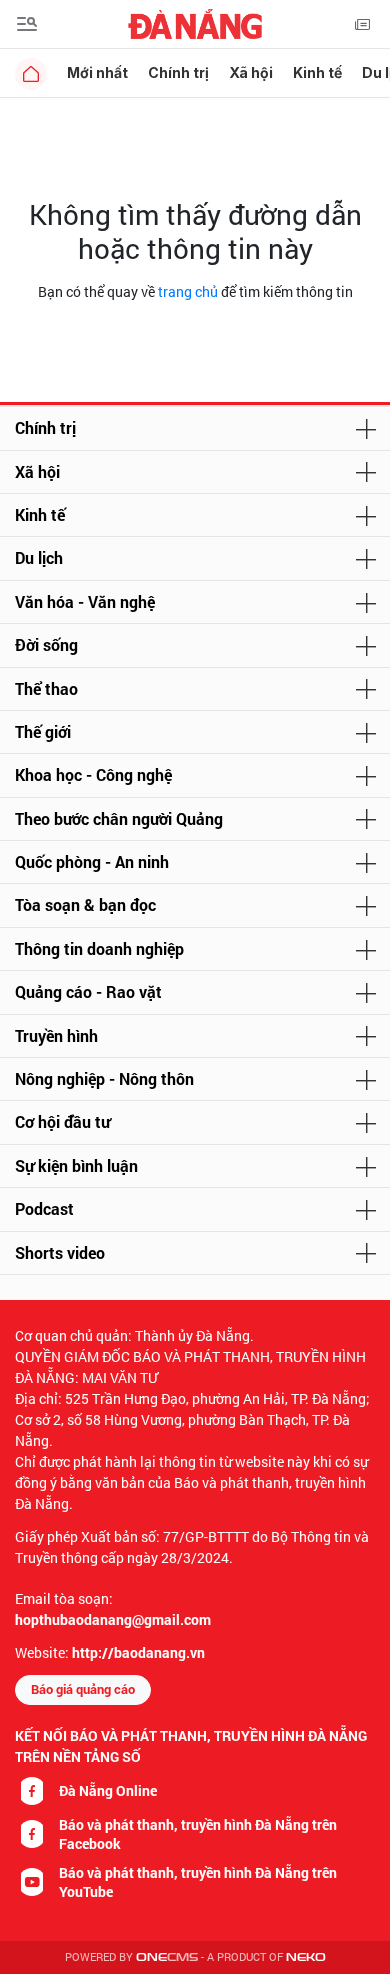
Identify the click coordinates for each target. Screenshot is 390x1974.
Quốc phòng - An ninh (92, 861)
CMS (167, 1957)
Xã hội (251, 72)
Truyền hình (56, 1035)
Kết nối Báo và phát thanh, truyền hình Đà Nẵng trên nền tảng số (191, 1746)
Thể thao (46, 688)
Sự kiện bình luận (76, 1165)
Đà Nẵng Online (108, 1790)
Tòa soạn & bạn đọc (85, 904)
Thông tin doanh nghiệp (99, 948)
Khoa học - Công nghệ (93, 774)
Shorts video (60, 1252)
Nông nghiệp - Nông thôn (104, 1078)
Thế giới (43, 731)
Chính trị (178, 72)
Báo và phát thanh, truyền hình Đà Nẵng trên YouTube (198, 1882)
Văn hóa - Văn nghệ (85, 601)
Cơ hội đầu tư (62, 1121)
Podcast (44, 1208)
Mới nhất (97, 72)
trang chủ (188, 291)
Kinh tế (317, 72)
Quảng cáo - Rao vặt (88, 991)
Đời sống (46, 644)
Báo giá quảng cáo (83, 1689)
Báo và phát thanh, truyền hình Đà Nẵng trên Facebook (198, 1834)
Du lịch (39, 557)
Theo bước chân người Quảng (119, 818)
